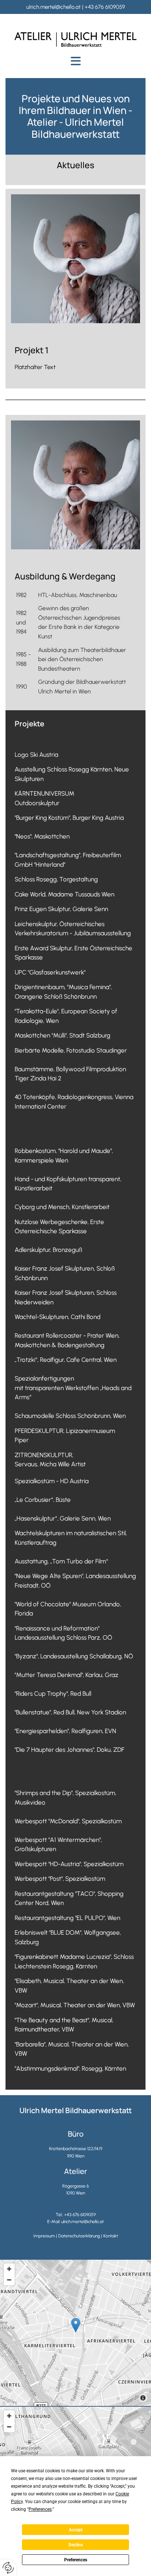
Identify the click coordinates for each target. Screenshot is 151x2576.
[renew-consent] (8, 2568)
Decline (76, 2545)
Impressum (44, 2236)
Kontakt (111, 2236)
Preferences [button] (40, 2509)
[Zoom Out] (9, 2280)
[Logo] (75, 40)
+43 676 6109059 (105, 7)
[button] (75, 61)
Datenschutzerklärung (79, 2236)
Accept (76, 2530)
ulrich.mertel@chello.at (54, 7)
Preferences (76, 2560)
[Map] (75, 2333)
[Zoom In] (9, 2269)
